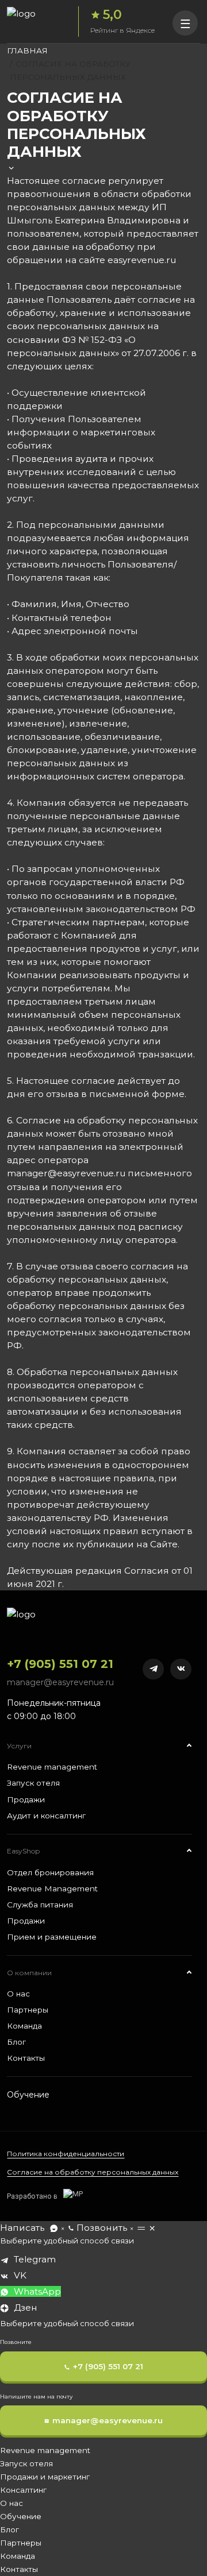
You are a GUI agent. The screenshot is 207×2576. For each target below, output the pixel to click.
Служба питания (40, 1905)
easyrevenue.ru (142, 260)
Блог (16, 2042)
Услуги (19, 1746)
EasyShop (23, 1851)
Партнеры (28, 2010)
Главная (27, 51)
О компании (29, 1973)
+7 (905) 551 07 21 (60, 1664)
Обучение (28, 2095)
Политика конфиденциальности (66, 2154)
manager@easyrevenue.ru (60, 1682)
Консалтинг (23, 2490)
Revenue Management (52, 1888)
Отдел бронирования (50, 1872)
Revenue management (52, 1767)
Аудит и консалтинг (46, 1816)
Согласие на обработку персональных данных (93, 2172)
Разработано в (32, 2196)
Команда (24, 2026)
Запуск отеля (33, 1783)
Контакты (26, 2058)
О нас (18, 1994)
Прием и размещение (52, 1937)
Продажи (26, 1799)
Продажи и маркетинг (45, 2477)
